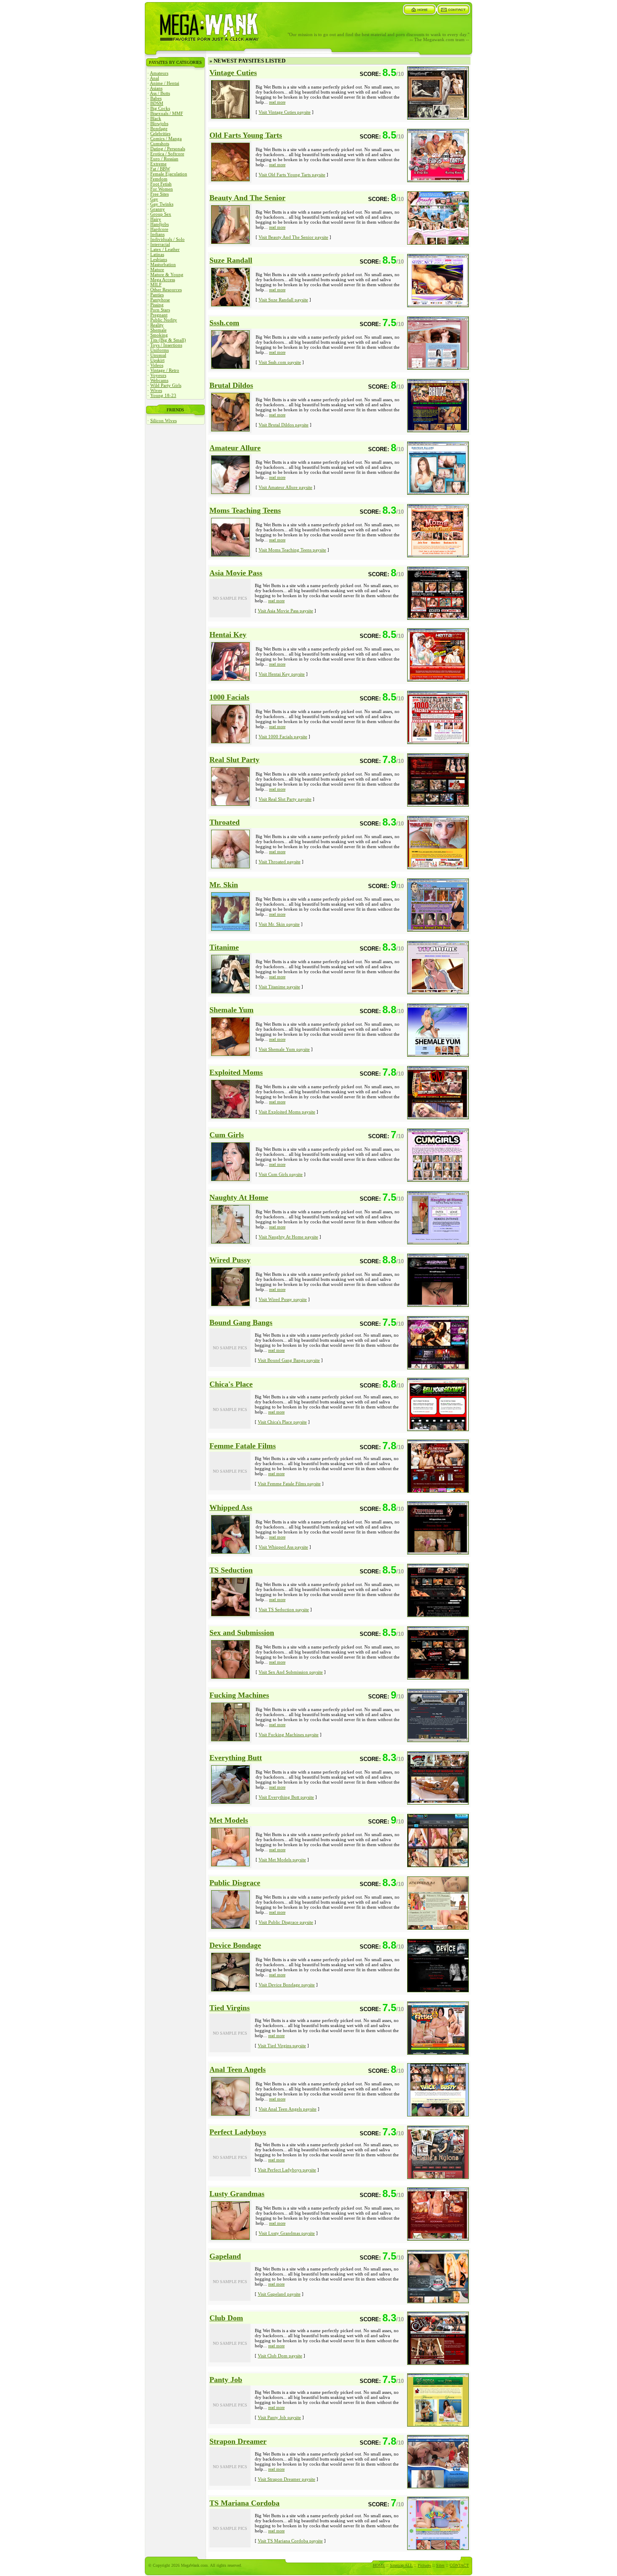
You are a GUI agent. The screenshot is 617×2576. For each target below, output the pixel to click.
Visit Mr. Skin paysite (279, 924)
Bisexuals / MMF (167, 113)
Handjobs (159, 224)
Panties (157, 295)
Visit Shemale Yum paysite (284, 1049)
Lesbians (159, 259)
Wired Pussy (230, 1260)
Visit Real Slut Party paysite (285, 799)
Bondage (159, 128)
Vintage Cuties (233, 73)
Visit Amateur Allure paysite (285, 487)
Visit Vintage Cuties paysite (285, 112)
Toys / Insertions (166, 345)
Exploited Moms (236, 1072)
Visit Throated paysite (280, 862)
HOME (379, 2565)
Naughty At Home (239, 1197)
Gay (154, 199)
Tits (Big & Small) (168, 340)
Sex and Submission (242, 1633)
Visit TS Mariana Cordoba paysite (290, 2541)
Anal (154, 78)
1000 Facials (229, 697)
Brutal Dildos (231, 385)
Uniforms (159, 350)
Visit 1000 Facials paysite (283, 737)
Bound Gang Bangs (241, 1322)
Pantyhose (160, 300)
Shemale (158, 330)
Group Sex (161, 214)
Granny (158, 209)
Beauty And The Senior (247, 198)
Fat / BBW (160, 169)
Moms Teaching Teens (245, 510)
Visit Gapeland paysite (279, 2294)
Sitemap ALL (401, 2565)
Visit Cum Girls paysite (281, 1174)
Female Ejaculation (169, 174)
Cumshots (160, 144)
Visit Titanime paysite (279, 987)
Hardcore (159, 229)
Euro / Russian (164, 159)
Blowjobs (159, 123)
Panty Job (226, 2380)
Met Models (229, 1820)
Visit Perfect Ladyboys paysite (287, 2170)
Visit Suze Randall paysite (283, 300)
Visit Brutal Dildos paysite (284, 425)
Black (156, 118)
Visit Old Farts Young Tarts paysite (292, 175)
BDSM (157, 103)
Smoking (159, 335)
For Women (162, 189)
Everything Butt (236, 1758)
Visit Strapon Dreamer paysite (286, 2479)
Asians (156, 88)
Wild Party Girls (166, 385)
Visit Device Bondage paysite (287, 1985)
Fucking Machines (239, 1695)
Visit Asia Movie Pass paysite (285, 611)
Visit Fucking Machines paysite (289, 1735)
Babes (156, 98)
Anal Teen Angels (238, 2069)
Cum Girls (227, 1135)
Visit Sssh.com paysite (280, 362)
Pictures (424, 2565)
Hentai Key (228, 635)
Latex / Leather (165, 249)
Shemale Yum (231, 1010)
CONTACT (459, 2565)
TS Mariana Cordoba (244, 2503)
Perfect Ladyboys (238, 2132)
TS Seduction (231, 1570)
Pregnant (159, 315)
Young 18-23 (163, 395)
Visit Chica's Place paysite (282, 1422)
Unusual (158, 355)
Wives (156, 390)
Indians (157, 234)
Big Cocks (160, 108)
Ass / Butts (160, 93)
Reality (157, 325)
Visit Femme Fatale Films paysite (289, 1484)
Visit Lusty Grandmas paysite (287, 2233)
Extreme (158, 164)
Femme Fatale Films (243, 1446)
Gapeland (225, 2256)
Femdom (159, 179)
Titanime (224, 947)
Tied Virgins (230, 2008)
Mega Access (163, 280)
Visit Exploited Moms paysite (287, 1112)
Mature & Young (167, 274)
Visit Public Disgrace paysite (286, 1922)
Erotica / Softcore (167, 154)
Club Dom (226, 2318)
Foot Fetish (161, 184)
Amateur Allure (235, 448)
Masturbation (163, 264)
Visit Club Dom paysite (280, 2356)
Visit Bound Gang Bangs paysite (289, 1360)
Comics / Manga (166, 138)
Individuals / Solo (167, 239)
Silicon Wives (163, 421)
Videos (157, 365)
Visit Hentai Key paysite (282, 674)
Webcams (159, 380)
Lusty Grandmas (237, 2194)
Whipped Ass (231, 1507)
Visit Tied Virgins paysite (282, 2046)
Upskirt (157, 360)
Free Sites (159, 194)
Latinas (157, 254)
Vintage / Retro (165, 370)
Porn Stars (160, 310)
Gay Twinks (162, 204)
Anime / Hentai (165, 83)
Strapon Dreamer (238, 2441)
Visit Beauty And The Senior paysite (293, 237)
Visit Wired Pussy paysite (283, 1299)
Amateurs (159, 73)
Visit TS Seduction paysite (284, 1609)
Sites (440, 2565)
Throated (225, 822)
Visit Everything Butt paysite (286, 1797)
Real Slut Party (234, 760)
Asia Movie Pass (236, 573)
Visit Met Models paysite (282, 1860)
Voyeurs (158, 375)
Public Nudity (164, 320)
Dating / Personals (168, 149)
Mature (157, 269)
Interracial (160, 244)
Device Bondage (235, 1945)
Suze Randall (231, 260)
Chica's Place (231, 1384)
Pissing (157, 305)
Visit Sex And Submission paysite (291, 1672)
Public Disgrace (235, 1883)
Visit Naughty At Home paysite (288, 1237)
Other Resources (166, 290)
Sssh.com (224, 323)
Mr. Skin (224, 885)
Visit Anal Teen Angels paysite (288, 2109)
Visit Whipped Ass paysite (283, 1547)
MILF (156, 285)
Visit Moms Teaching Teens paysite (292, 550)
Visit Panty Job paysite (279, 2417)
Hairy (156, 219)
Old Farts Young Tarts (246, 135)
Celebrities (160, 133)
